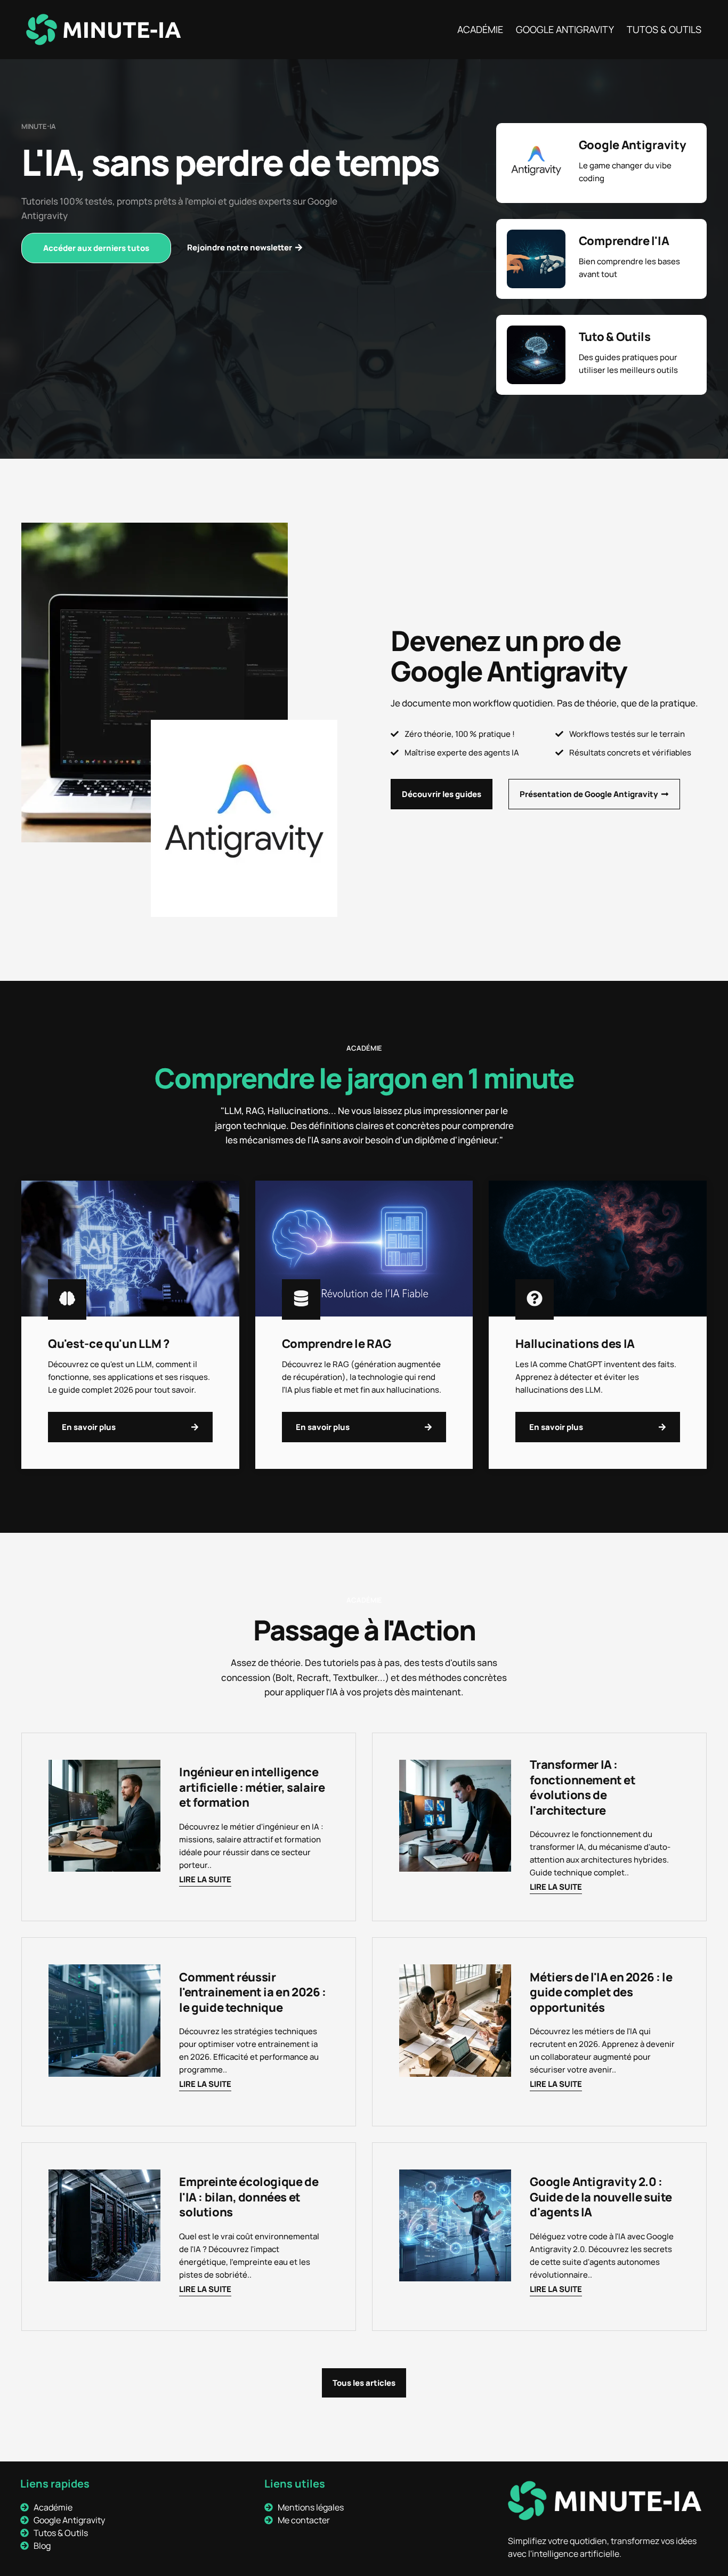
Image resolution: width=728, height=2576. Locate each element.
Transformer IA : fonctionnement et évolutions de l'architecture (583, 1787)
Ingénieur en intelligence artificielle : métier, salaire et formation (252, 1787)
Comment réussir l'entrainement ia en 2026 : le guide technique (252, 1992)
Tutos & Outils (664, 29)
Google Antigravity (565, 29)
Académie (480, 29)
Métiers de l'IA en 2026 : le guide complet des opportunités (601, 1992)
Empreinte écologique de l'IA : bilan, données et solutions (249, 2197)
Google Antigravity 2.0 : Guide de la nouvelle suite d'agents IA (601, 2197)
